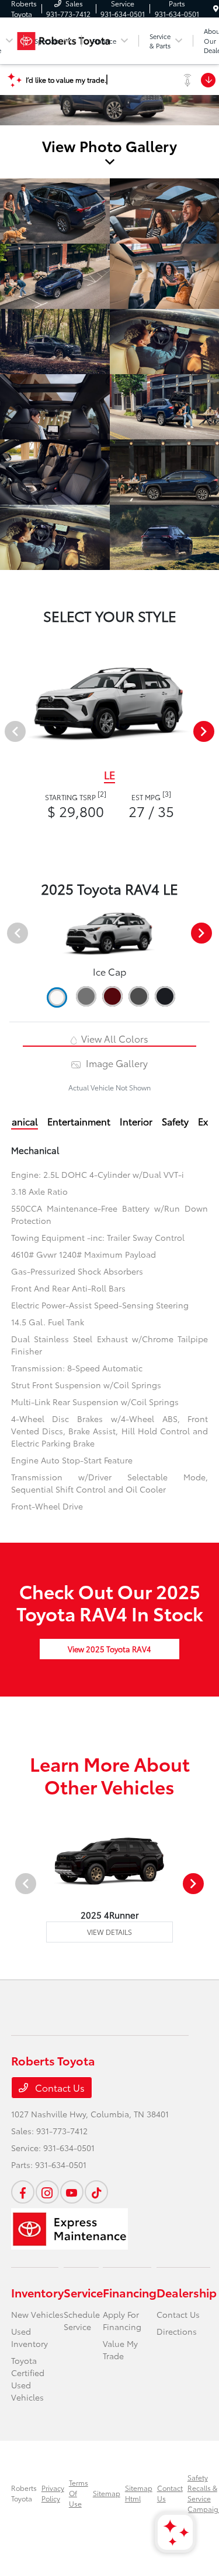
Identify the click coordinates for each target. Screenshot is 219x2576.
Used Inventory (29, 2337)
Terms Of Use (79, 2493)
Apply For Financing (122, 2320)
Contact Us (59, 2087)
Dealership (187, 2292)
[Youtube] (72, 2192)
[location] (216, 8)
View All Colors (114, 1038)
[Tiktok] (96, 2192)
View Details (109, 1932)
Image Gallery (115, 1063)
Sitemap (107, 2493)
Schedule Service (82, 2320)
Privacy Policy (53, 2493)
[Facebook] (23, 2192)
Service (83, 2292)
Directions (177, 2331)
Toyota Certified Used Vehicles (28, 2379)
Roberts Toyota (24, 2493)
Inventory (37, 2292)
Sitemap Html (139, 2493)
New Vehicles (37, 2314)
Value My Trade (120, 2350)
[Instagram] (47, 2192)
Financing (130, 2292)
